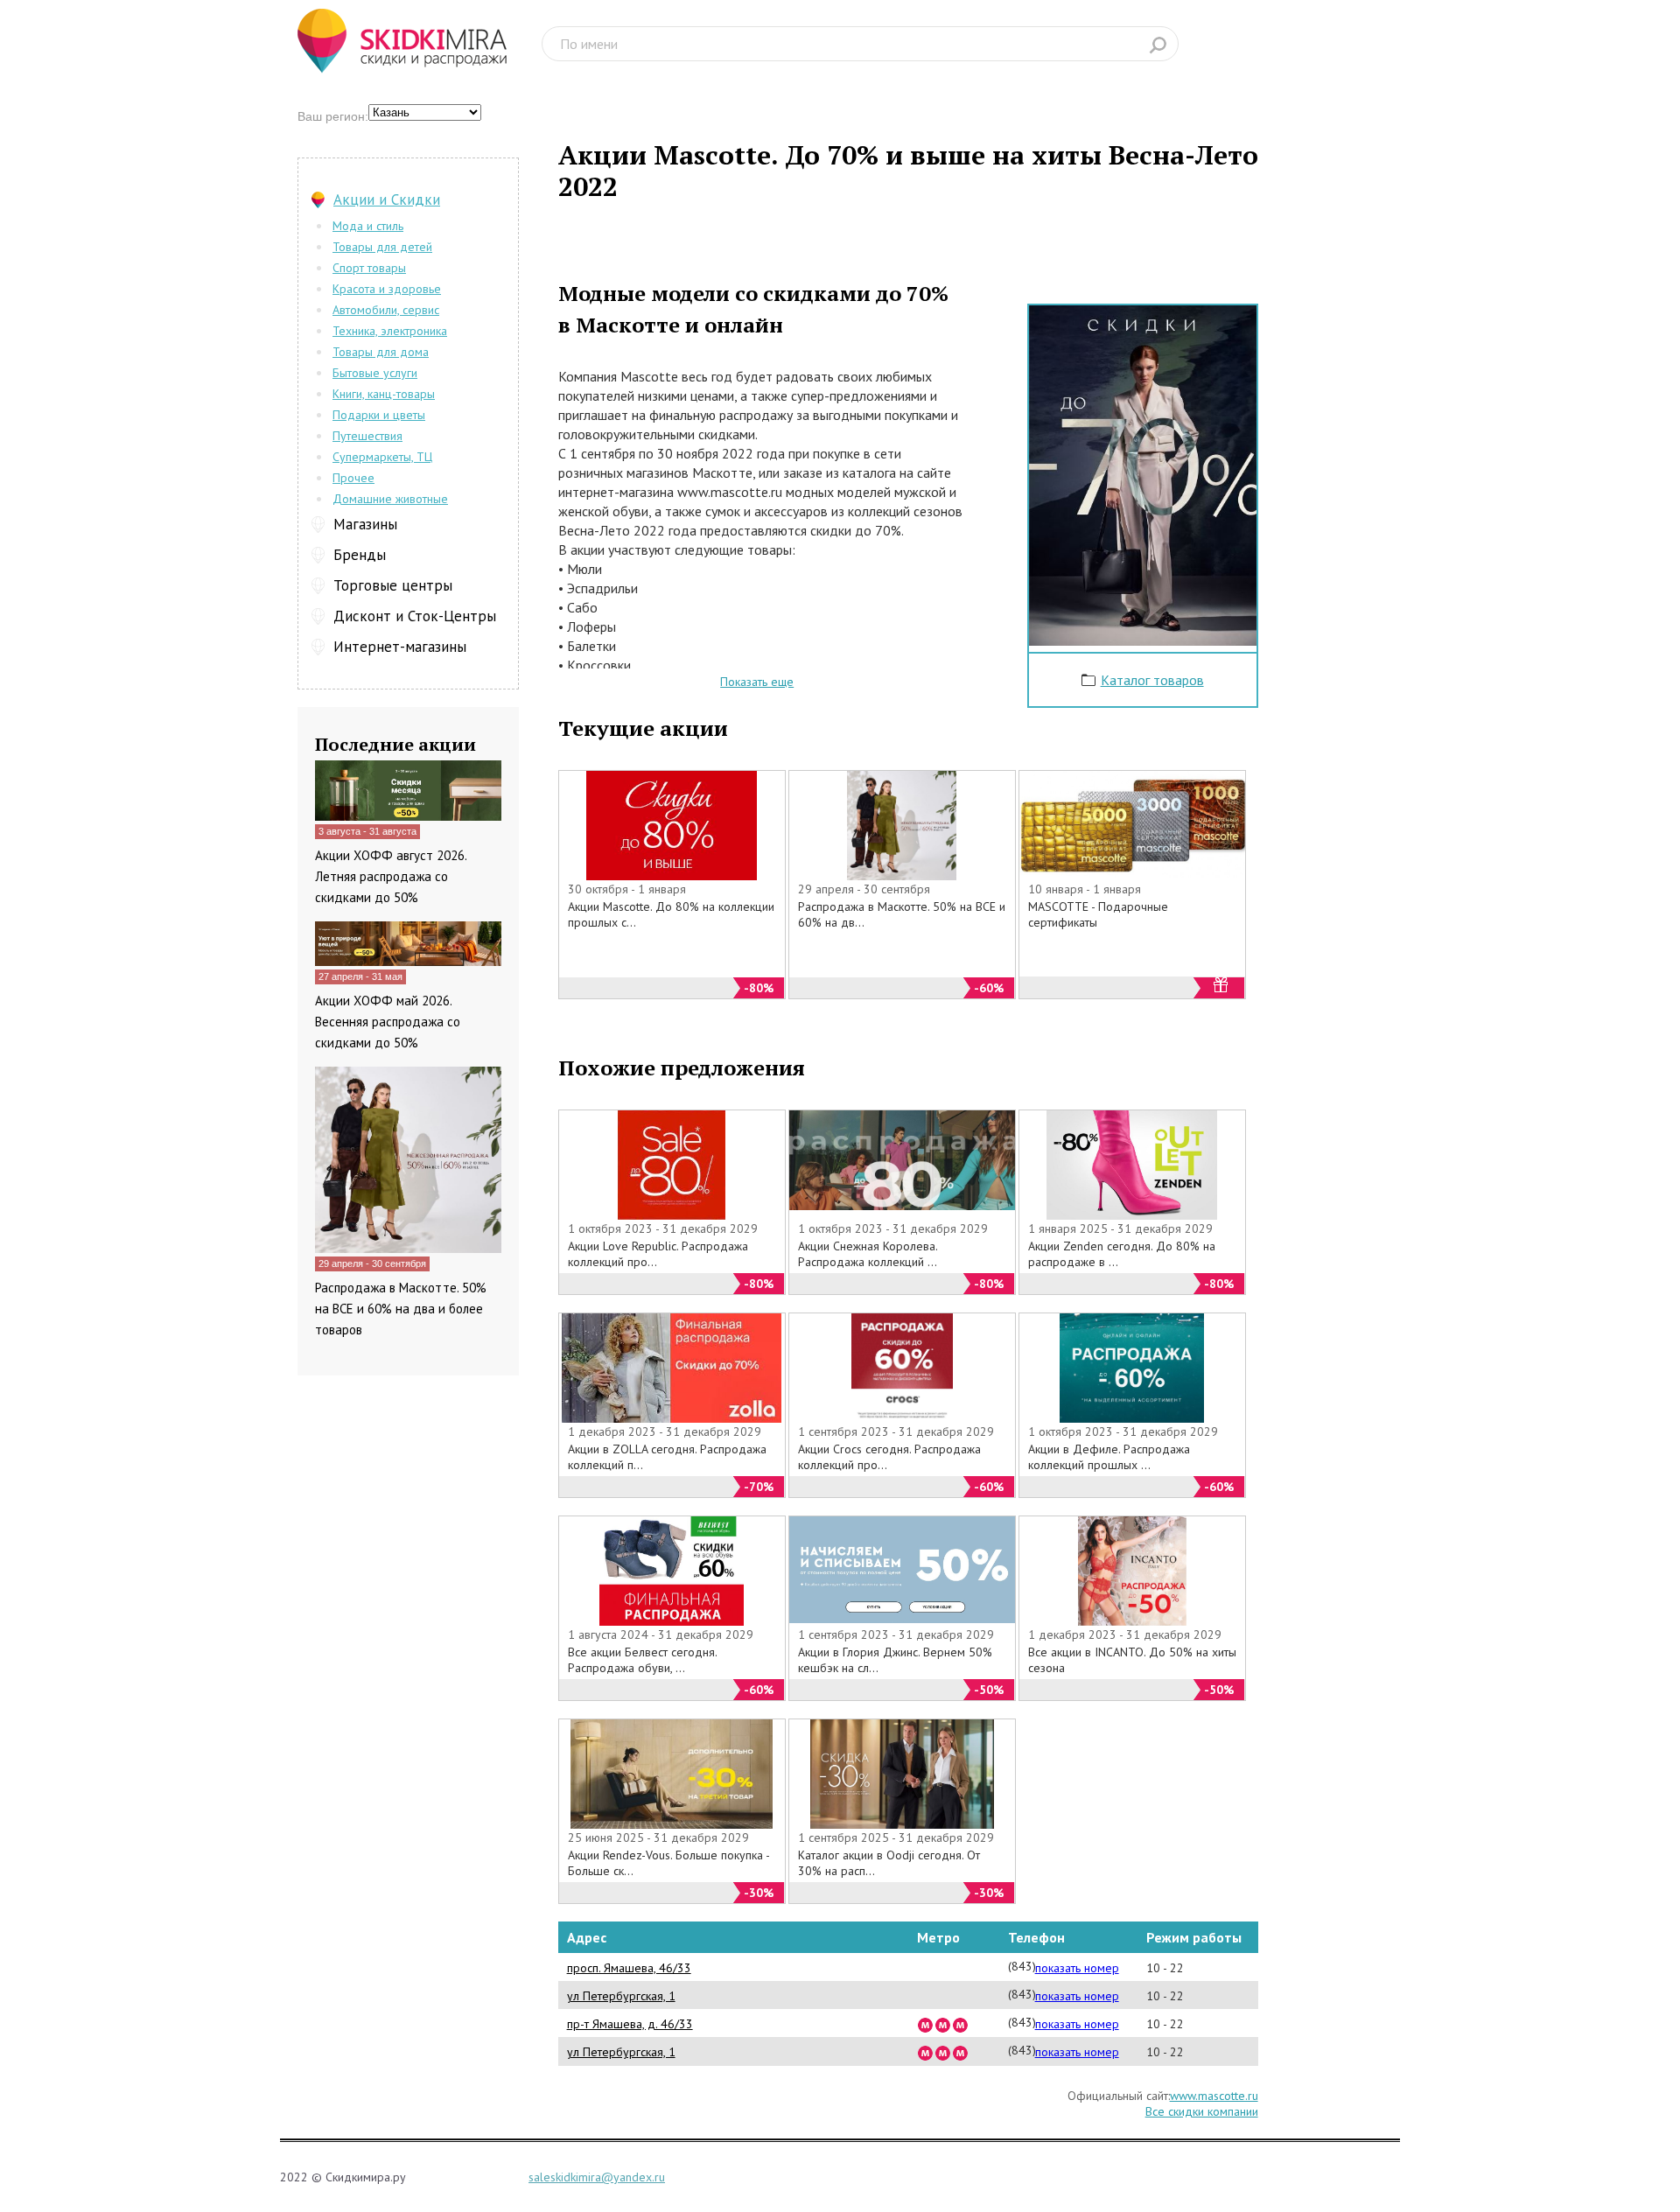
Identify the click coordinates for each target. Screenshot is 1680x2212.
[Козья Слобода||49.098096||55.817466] (926, 2024)
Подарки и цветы (379, 415)
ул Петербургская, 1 (621, 1996)
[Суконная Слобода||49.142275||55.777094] (961, 2052)
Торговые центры (393, 585)
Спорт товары (369, 268)
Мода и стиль (368, 226)
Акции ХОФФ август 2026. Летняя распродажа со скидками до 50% (391, 876)
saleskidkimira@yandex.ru (597, 2177)
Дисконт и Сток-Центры (415, 616)
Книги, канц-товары (384, 394)
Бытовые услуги (375, 373)
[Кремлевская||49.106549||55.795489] (943, 2052)
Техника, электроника (390, 331)
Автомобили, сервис (386, 310)
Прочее (353, 478)
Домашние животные (390, 499)
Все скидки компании (1202, 2111)
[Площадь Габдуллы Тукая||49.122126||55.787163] (926, 2052)
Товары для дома (381, 352)
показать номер (1077, 1968)
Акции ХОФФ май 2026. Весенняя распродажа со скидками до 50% (388, 1022)
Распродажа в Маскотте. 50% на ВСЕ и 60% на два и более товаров (401, 1309)
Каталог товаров (1152, 680)
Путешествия (367, 436)
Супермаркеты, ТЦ (382, 457)
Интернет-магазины (400, 647)
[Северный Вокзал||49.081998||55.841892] (961, 2024)
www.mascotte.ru (1214, 2096)
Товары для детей (382, 247)
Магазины (365, 524)
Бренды (360, 555)
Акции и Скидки (387, 199)
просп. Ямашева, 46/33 (629, 1968)
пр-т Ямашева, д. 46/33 (630, 2024)
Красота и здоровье (387, 289)
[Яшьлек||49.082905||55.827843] (943, 2024)
